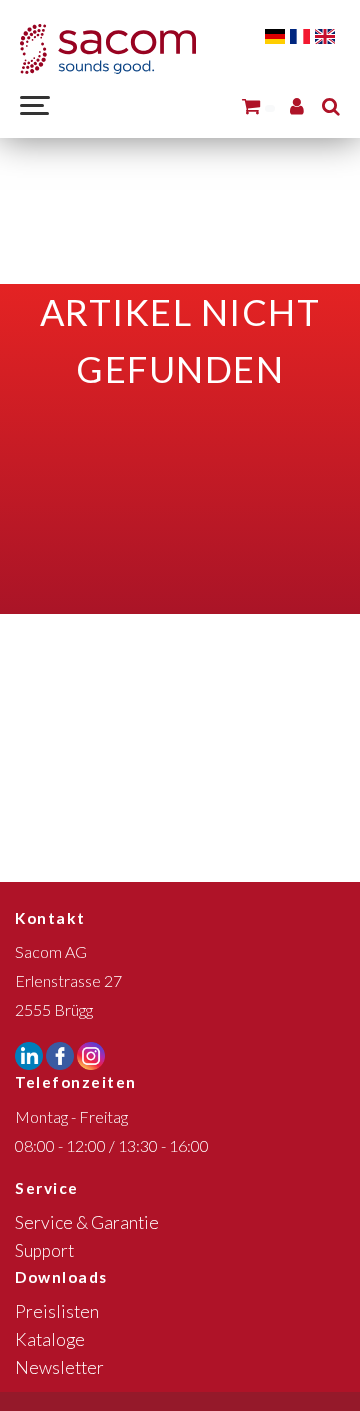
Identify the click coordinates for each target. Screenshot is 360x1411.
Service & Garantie (87, 1222)
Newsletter (59, 1367)
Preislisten (57, 1311)
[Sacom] (108, 49)
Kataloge (50, 1339)
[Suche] (331, 105)
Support (44, 1250)
